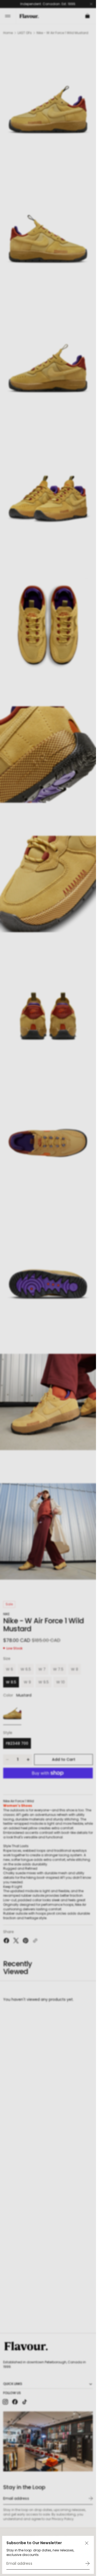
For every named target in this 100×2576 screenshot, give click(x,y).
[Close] (87, 2543)
